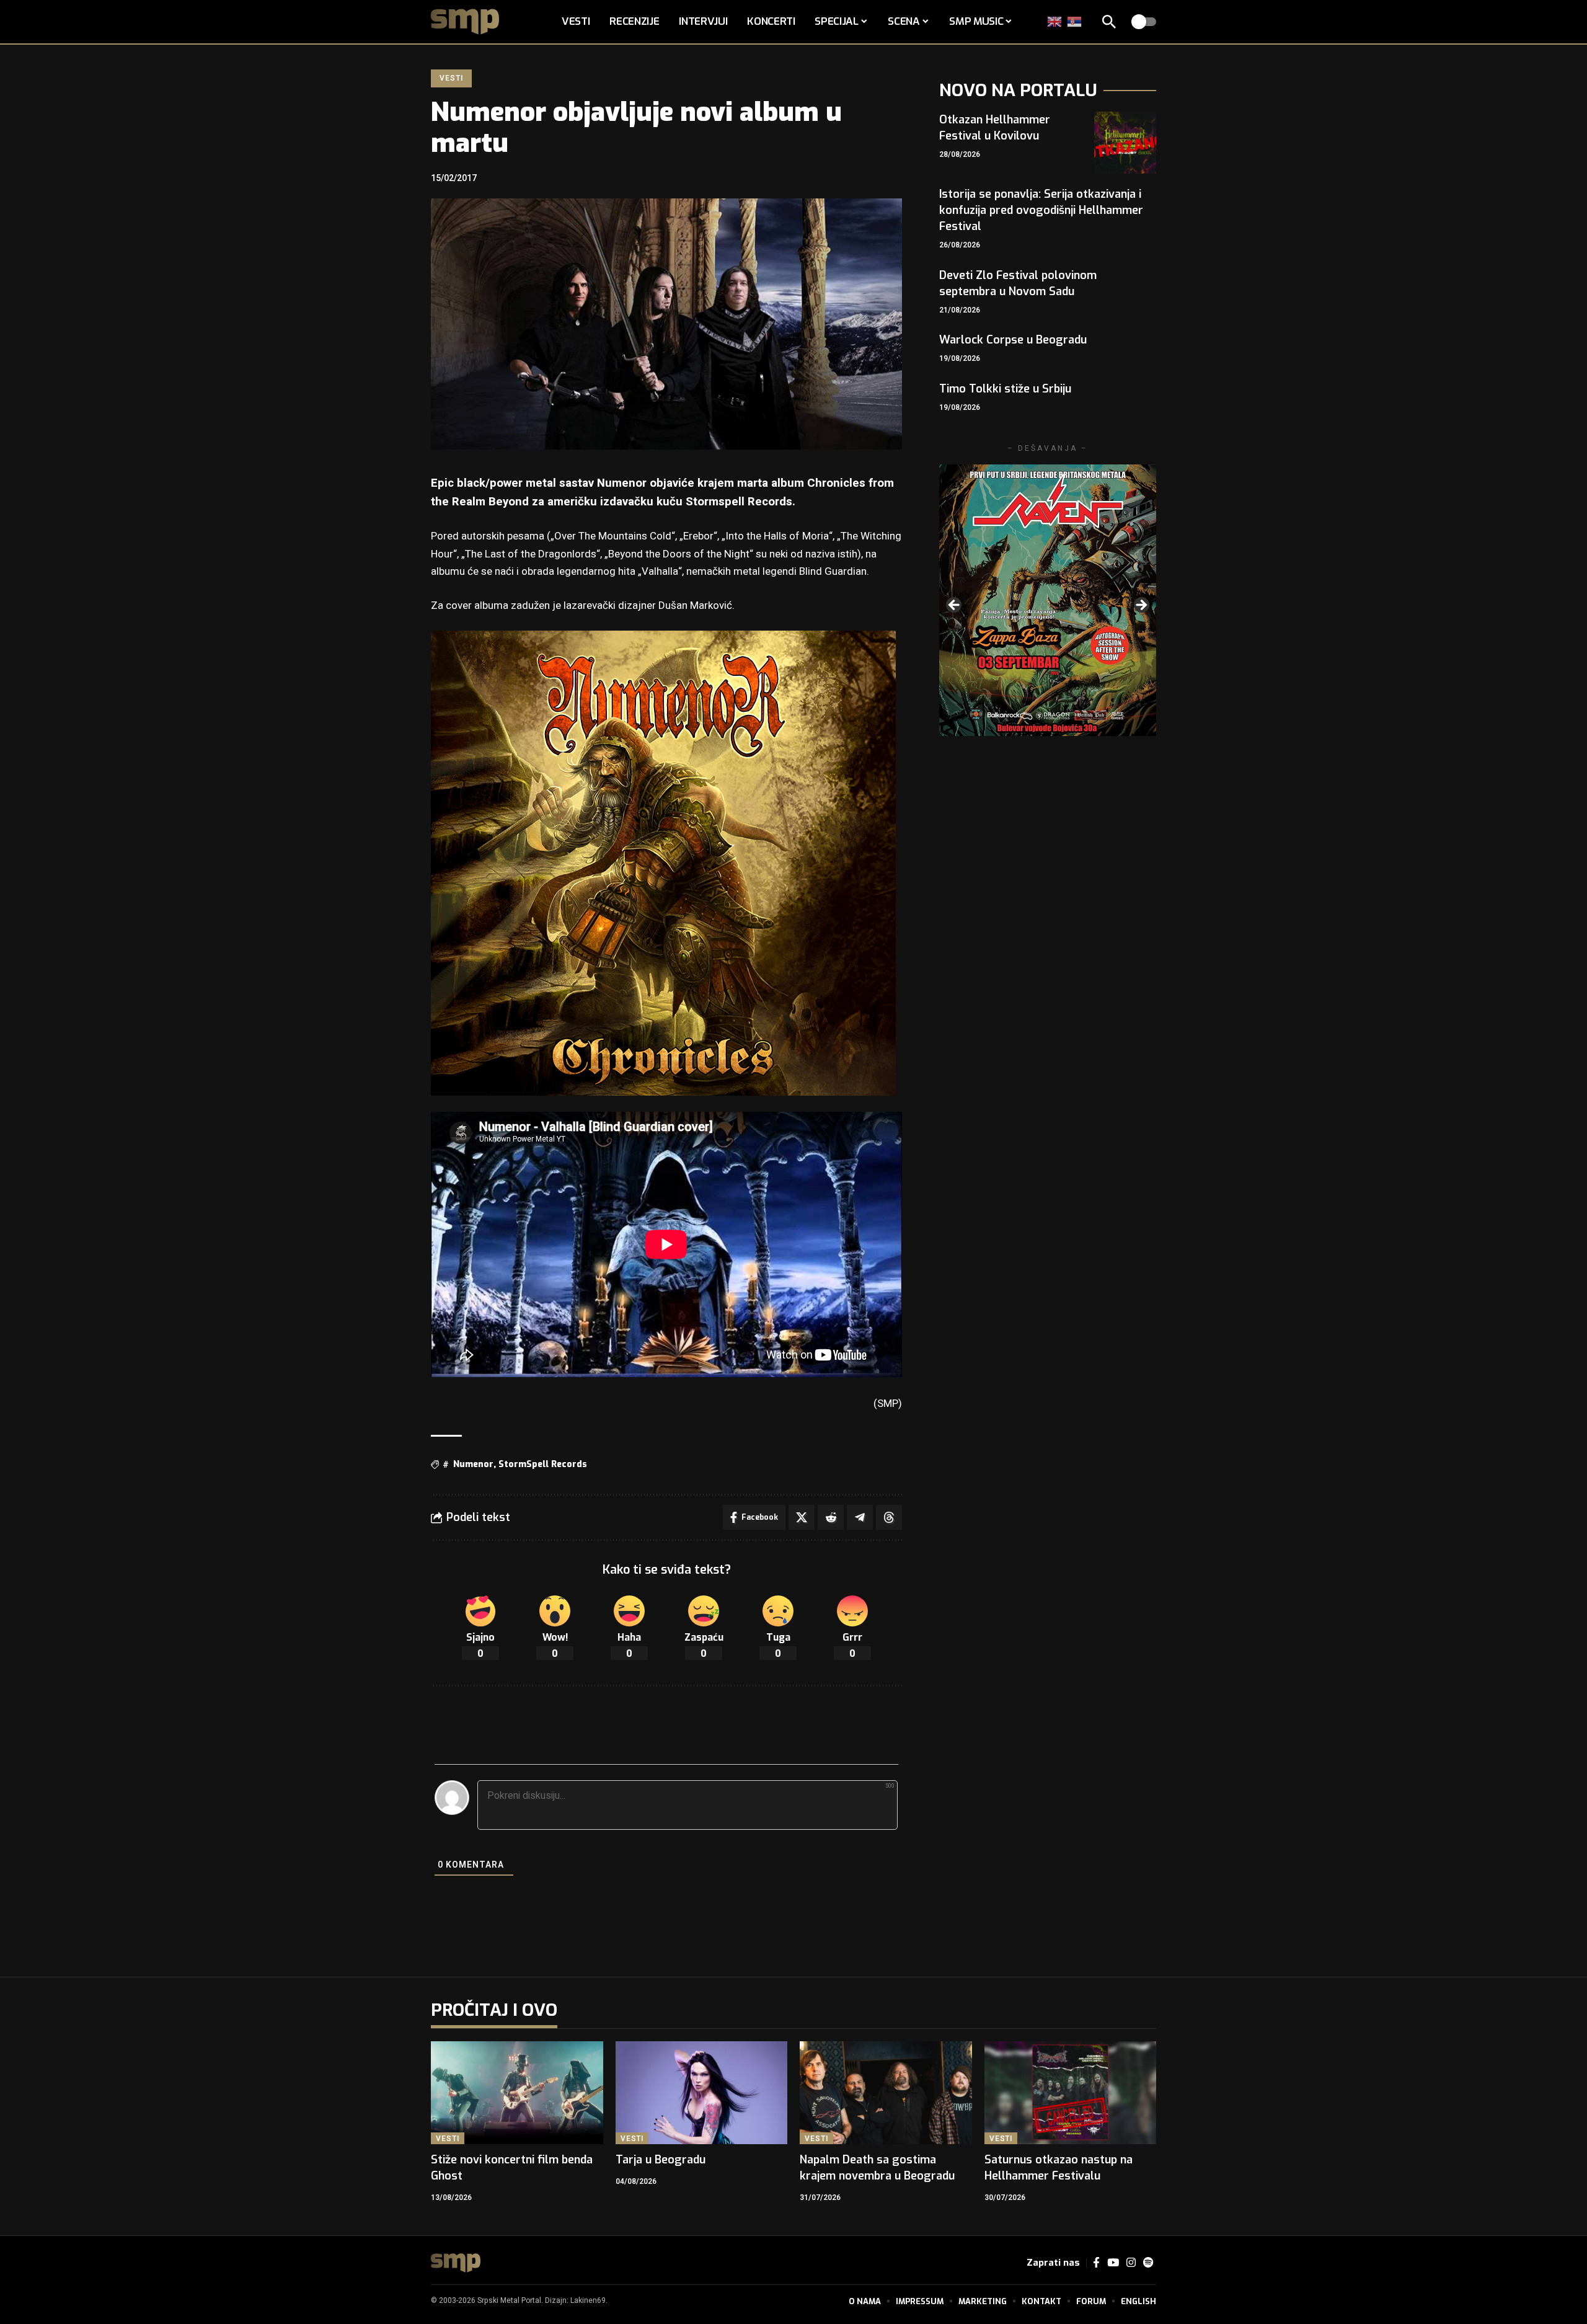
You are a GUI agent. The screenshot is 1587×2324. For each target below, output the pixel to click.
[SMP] (456, 2263)
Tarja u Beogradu (661, 2160)
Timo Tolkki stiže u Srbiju (1005, 389)
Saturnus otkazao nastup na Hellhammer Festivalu (1059, 2168)
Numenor (473, 1464)
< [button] (955, 606)
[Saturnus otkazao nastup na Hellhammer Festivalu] (1071, 2093)
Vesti (451, 78)
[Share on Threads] (889, 1517)
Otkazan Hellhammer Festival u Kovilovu (995, 128)
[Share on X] (802, 1517)
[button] (1109, 22)
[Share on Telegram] (860, 1517)
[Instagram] (1131, 2263)
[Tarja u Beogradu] (702, 2093)
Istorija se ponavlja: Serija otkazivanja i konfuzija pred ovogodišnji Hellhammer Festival (1041, 210)
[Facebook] (1096, 2263)
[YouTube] (1113, 2263)
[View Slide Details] (1048, 600)
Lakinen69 (588, 2300)
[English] (1055, 21)
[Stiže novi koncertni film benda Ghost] (517, 2093)
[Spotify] (1148, 2263)
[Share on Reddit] (831, 1517)
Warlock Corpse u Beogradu (1013, 340)
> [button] (1141, 606)
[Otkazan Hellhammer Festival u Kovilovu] (1125, 143)
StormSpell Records (543, 1464)
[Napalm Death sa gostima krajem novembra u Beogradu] (886, 2093)
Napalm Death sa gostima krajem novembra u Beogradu (877, 2168)
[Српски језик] (1075, 21)
